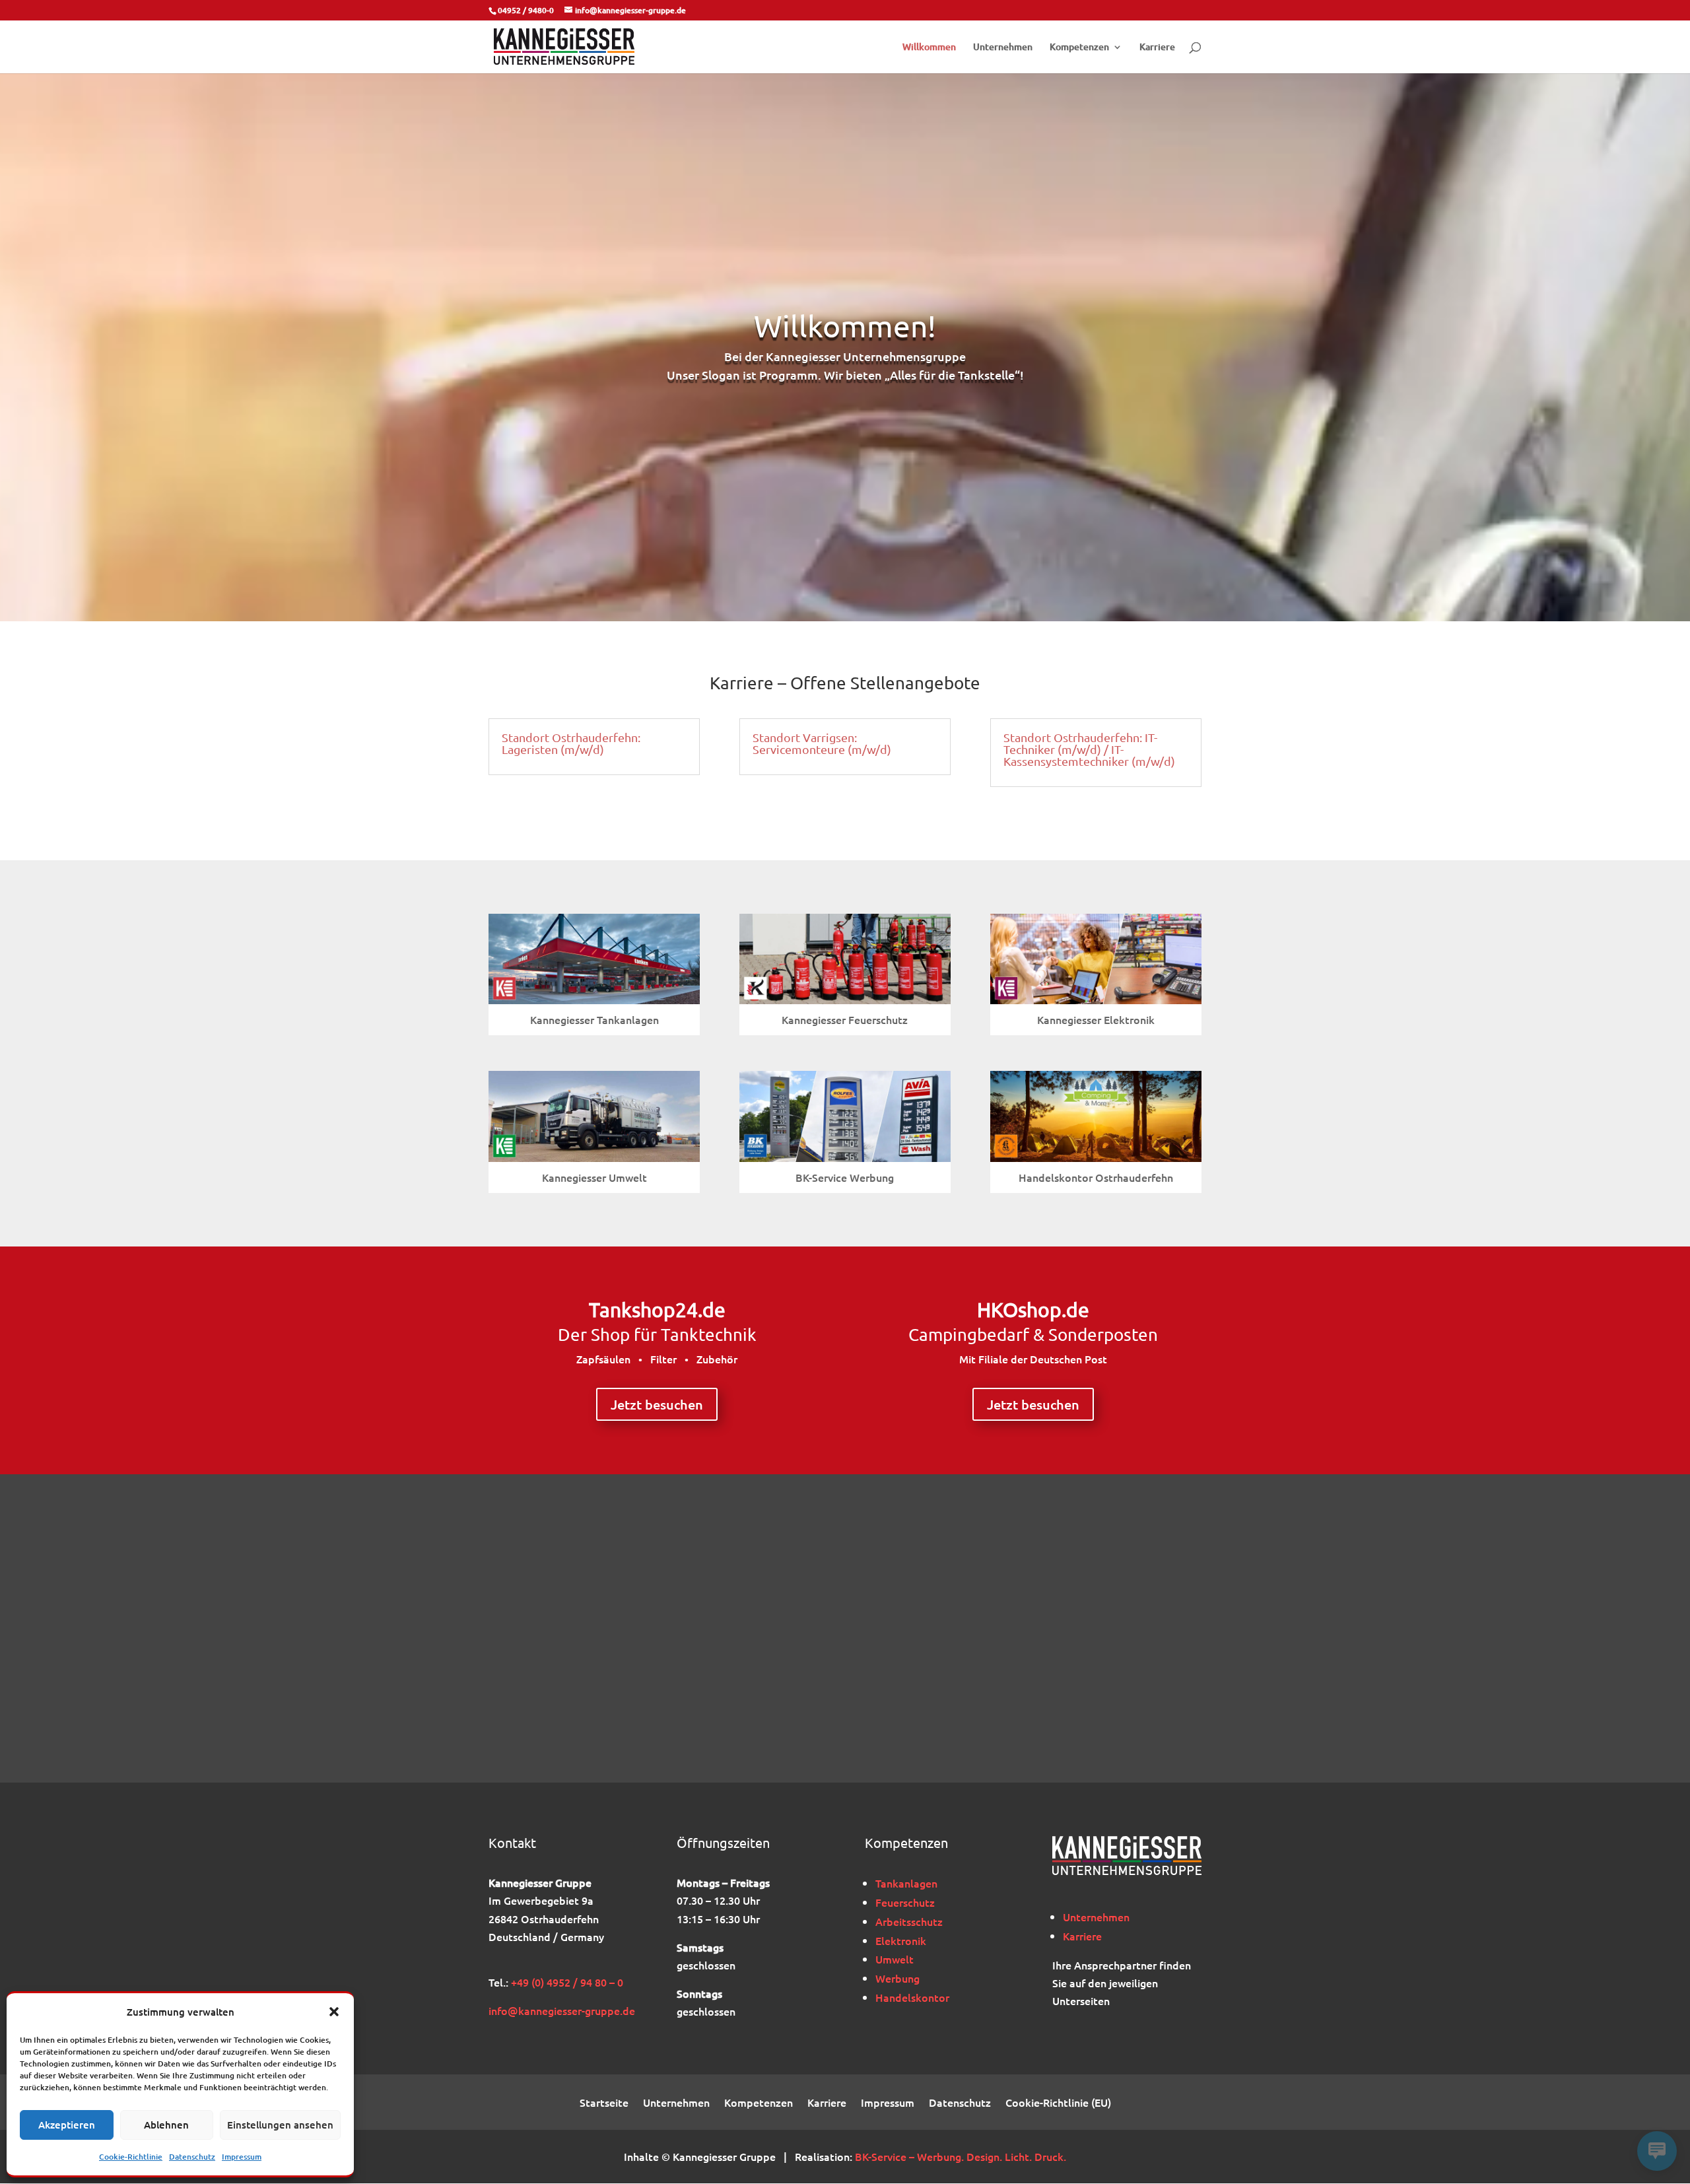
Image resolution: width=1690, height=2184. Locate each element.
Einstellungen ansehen (280, 2125)
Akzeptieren (67, 2125)
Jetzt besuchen (657, 1404)
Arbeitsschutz (909, 1921)
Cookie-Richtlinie (131, 2157)
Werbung (897, 1978)
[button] (334, 2012)
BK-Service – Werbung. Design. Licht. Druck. (961, 2156)
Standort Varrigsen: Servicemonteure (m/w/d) (822, 743)
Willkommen (929, 48)
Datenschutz (192, 2157)
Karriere (1157, 48)
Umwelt (895, 1959)
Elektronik (901, 1940)
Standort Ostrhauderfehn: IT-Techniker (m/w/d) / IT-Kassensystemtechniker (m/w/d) (1089, 749)
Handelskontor (912, 1997)
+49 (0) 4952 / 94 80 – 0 (567, 1982)
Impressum (242, 2157)
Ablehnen (166, 2125)
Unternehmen (1003, 48)
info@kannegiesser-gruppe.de (562, 2010)
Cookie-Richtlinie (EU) (1058, 2103)
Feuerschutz (905, 1902)
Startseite (604, 2103)
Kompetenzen (1079, 48)
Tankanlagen (906, 1883)
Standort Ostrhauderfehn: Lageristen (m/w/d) (571, 743)
